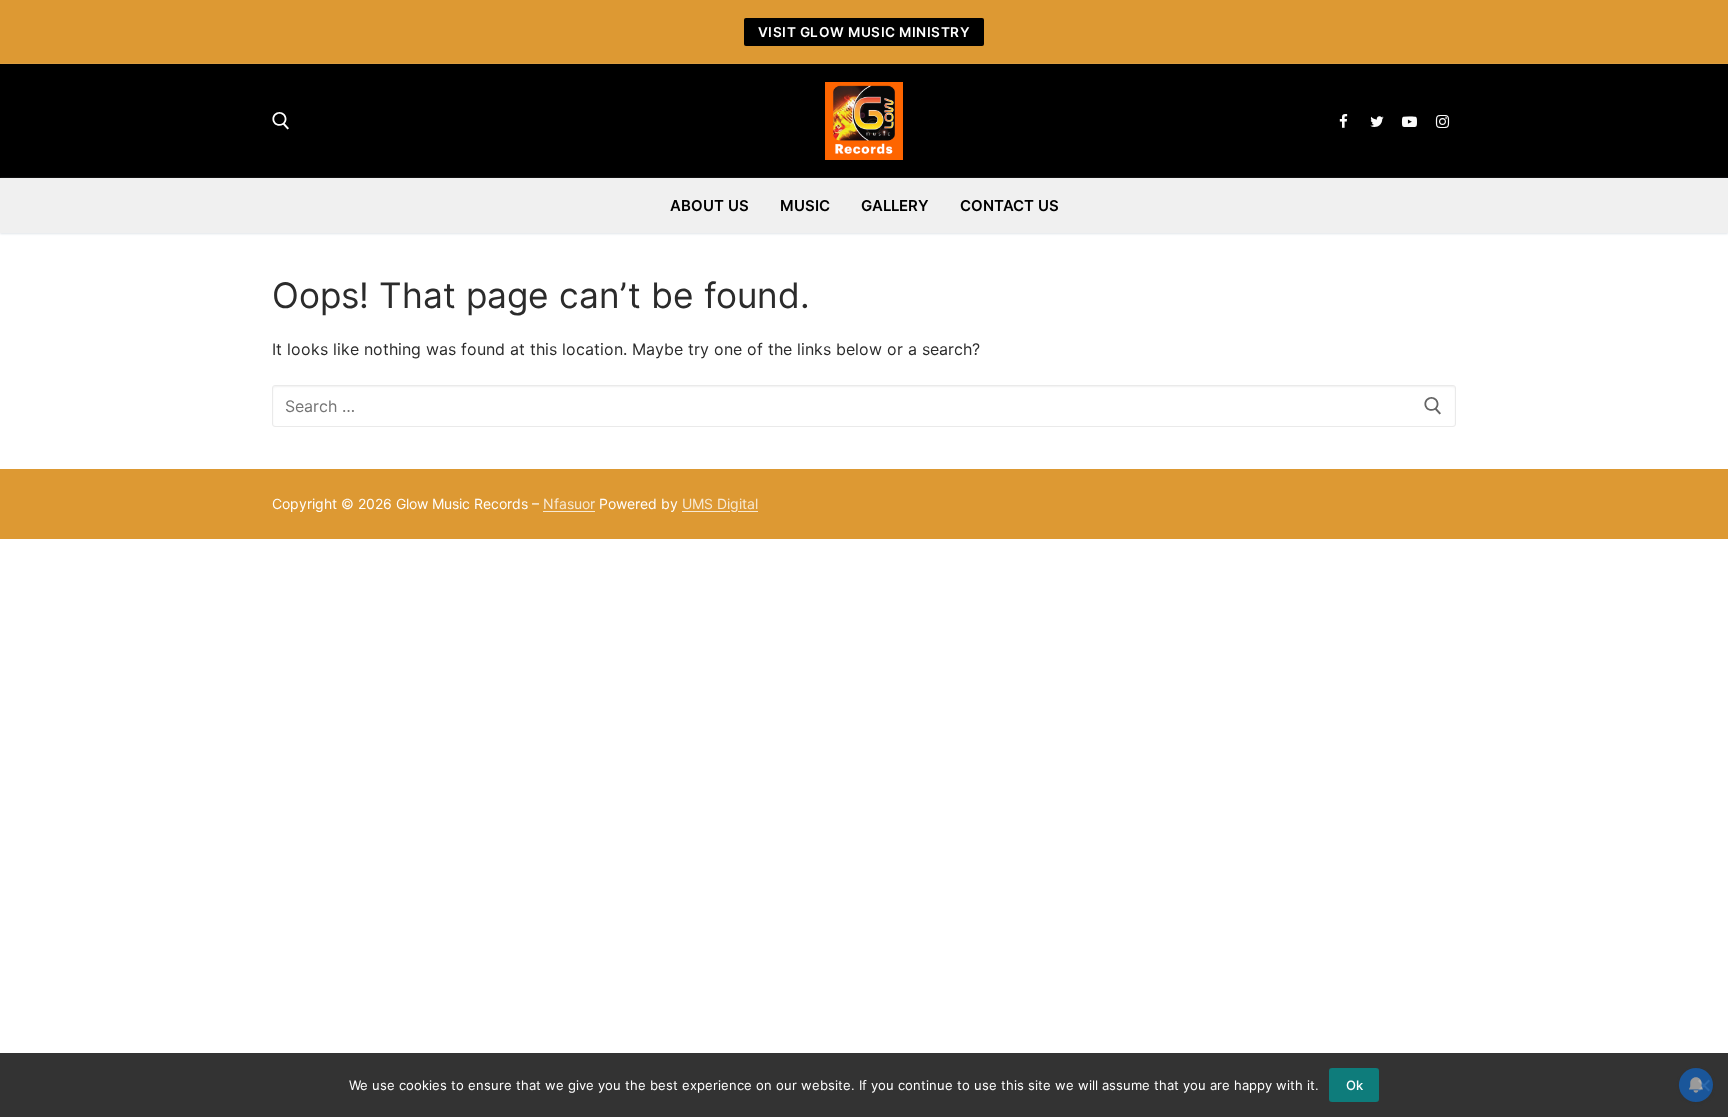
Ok (1354, 1085)
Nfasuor (569, 503)
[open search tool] (281, 121)
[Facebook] (1343, 121)
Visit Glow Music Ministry (864, 32)
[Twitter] (1376, 121)
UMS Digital (720, 503)
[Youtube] (1409, 121)
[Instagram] (1442, 121)
